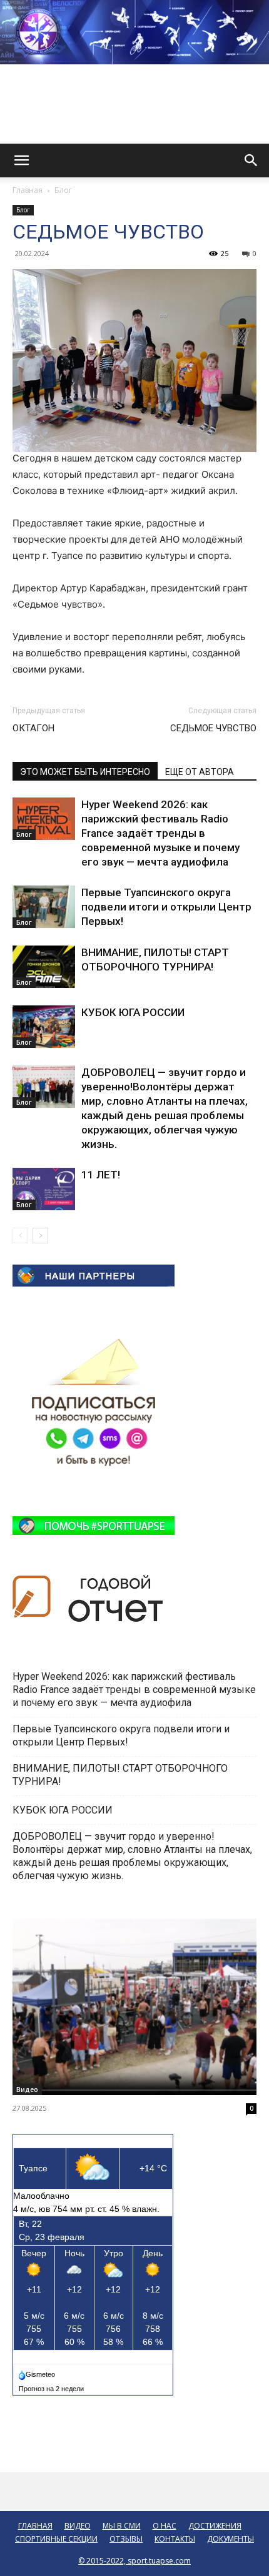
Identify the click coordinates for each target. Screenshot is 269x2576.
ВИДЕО (78, 2526)
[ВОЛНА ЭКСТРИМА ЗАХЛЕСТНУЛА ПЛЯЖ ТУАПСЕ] (134, 2007)
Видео (27, 2090)
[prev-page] (20, 1236)
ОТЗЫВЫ (126, 2539)
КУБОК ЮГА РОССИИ (134, 1012)
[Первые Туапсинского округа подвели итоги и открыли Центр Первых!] (44, 907)
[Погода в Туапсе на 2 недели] (52, 2386)
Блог (63, 190)
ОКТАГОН (33, 728)
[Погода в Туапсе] (38, 2372)
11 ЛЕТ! (102, 1175)
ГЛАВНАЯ (35, 2526)
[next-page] (40, 1236)
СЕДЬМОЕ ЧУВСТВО (213, 728)
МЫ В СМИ (122, 2526)
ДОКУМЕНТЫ (231, 2539)
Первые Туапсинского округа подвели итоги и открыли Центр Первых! (166, 907)
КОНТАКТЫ (175, 2539)
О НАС (165, 2526)
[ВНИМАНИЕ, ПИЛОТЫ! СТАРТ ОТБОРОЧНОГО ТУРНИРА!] (44, 967)
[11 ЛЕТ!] (44, 1189)
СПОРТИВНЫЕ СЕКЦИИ (56, 2539)
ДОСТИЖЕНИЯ (215, 2526)
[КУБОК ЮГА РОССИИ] (44, 1027)
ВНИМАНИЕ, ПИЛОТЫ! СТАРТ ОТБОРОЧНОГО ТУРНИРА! (120, 1775)
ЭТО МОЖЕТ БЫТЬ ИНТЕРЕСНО (85, 772)
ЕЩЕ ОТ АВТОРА (200, 772)
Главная (28, 190)
